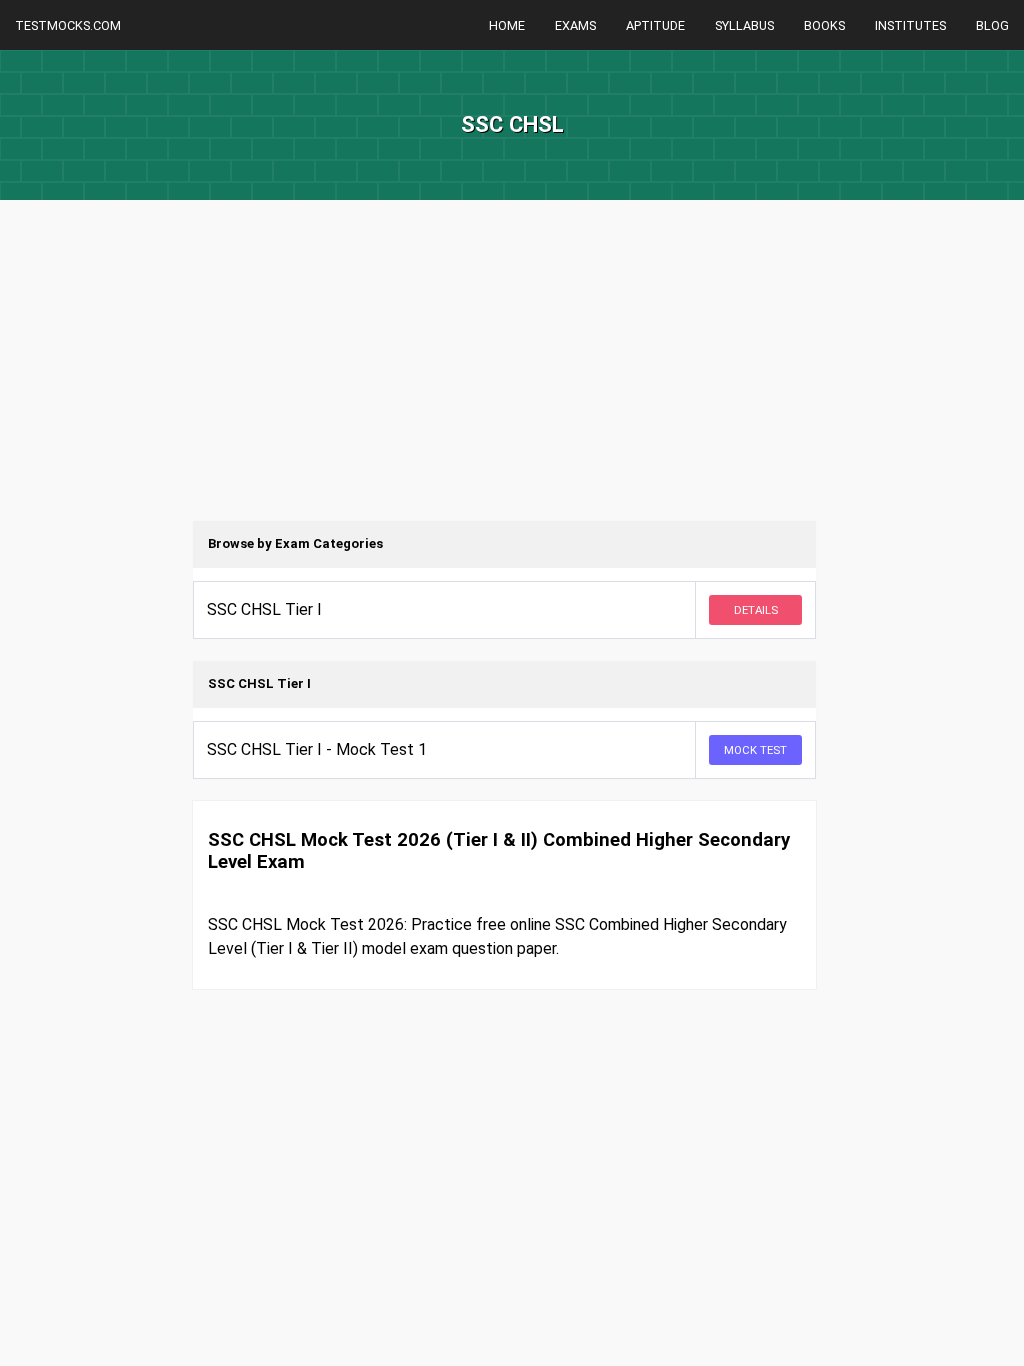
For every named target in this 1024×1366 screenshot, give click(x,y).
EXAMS (575, 25)
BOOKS (824, 25)
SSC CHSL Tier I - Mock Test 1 (317, 749)
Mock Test (755, 750)
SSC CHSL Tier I (264, 609)
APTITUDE (655, 25)
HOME (507, 25)
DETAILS (756, 610)
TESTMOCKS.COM (68, 25)
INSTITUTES (910, 25)
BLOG (992, 25)
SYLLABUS (744, 25)
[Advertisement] (512, 380)
